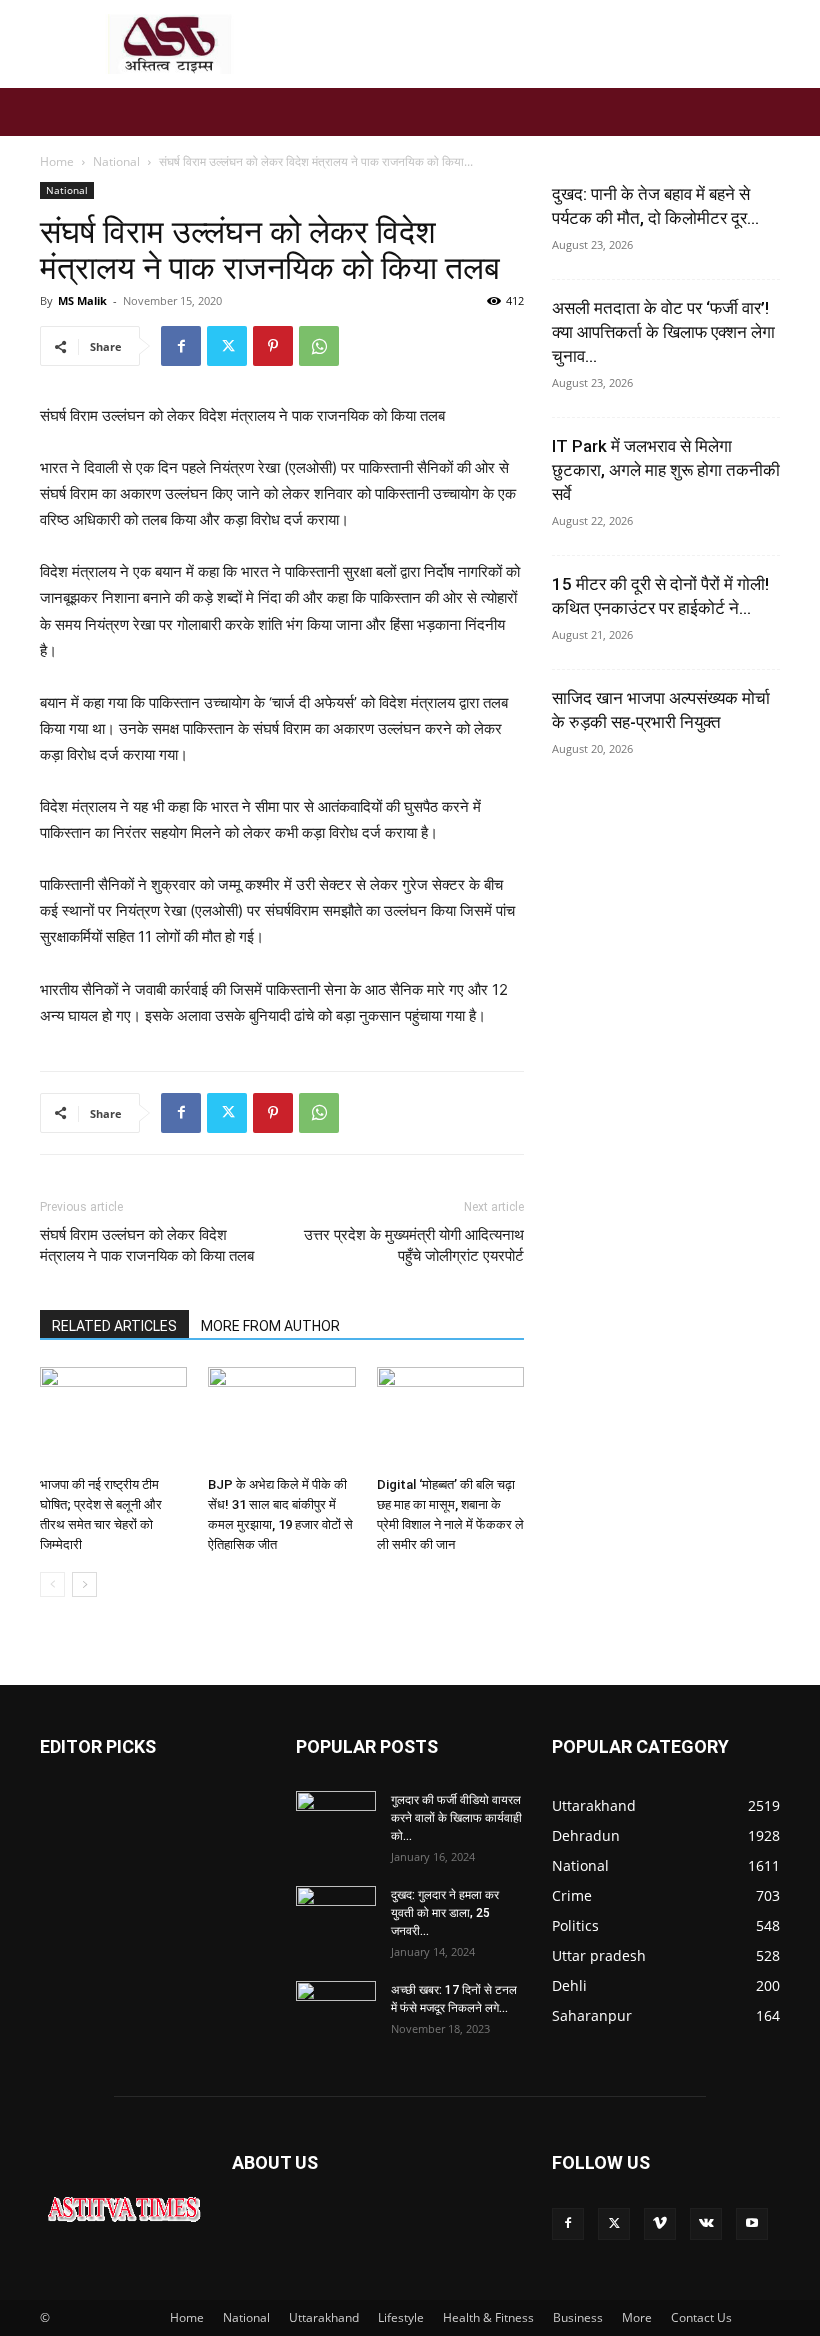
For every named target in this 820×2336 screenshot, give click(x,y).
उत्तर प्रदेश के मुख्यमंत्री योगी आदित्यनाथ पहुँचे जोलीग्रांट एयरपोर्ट (414, 1245)
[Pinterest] (273, 346)
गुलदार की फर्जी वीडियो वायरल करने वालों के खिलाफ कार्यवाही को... (456, 1818)
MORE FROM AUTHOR (270, 1326)
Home (57, 161)
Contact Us (701, 2317)
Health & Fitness (488, 2317)
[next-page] (84, 1584)
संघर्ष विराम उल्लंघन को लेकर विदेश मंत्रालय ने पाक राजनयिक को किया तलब (147, 1245)
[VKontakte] (706, 2224)
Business (578, 2317)
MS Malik (82, 300)
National (116, 161)
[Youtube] (752, 2224)
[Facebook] (181, 346)
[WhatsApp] (319, 346)
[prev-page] (52, 1584)
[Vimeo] (660, 2224)
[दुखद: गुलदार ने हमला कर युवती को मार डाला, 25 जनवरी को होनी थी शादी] (336, 1914)
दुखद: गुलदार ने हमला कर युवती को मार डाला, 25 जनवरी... (445, 1913)
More (637, 2317)
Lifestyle (401, 2317)
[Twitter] (227, 346)
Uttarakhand (324, 2317)
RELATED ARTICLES (114, 1326)
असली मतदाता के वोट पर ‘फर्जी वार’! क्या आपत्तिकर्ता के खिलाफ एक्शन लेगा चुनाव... (663, 332)
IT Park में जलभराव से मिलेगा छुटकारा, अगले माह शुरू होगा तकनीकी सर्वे (666, 470)
